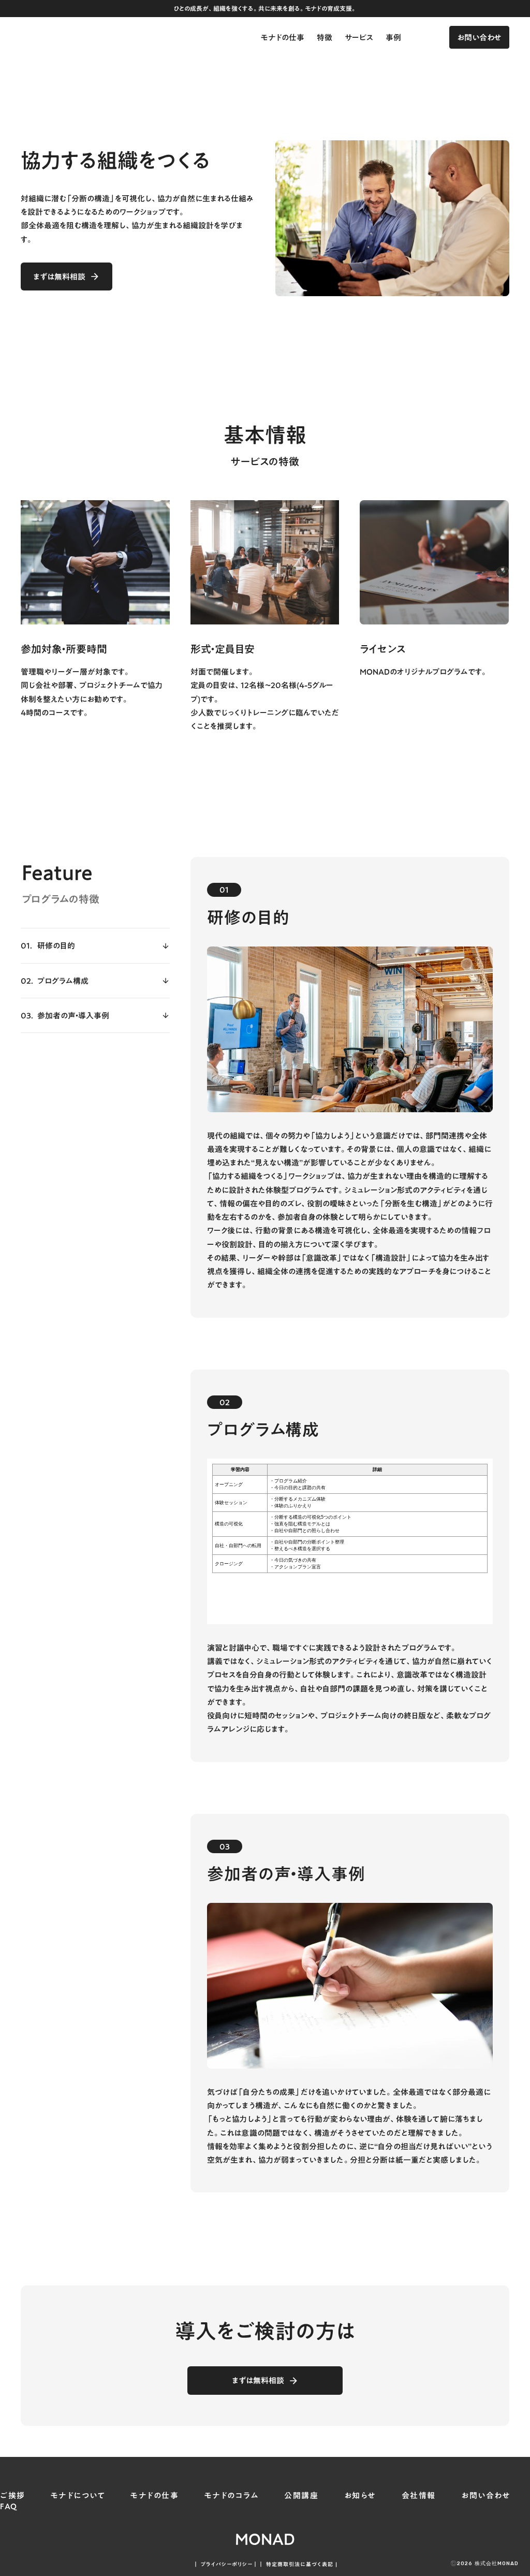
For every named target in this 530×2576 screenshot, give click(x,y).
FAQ (9, 2506)
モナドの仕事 (283, 37)
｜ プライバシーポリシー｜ (226, 2564)
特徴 (325, 37)
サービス (359, 37)
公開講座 (301, 2495)
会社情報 (419, 2495)
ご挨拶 (13, 2495)
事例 (393, 37)
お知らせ (360, 2495)
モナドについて (78, 2495)
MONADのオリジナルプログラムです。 (424, 672)
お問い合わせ (486, 2495)
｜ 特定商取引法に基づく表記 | (298, 2564)
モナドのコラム (232, 2495)
